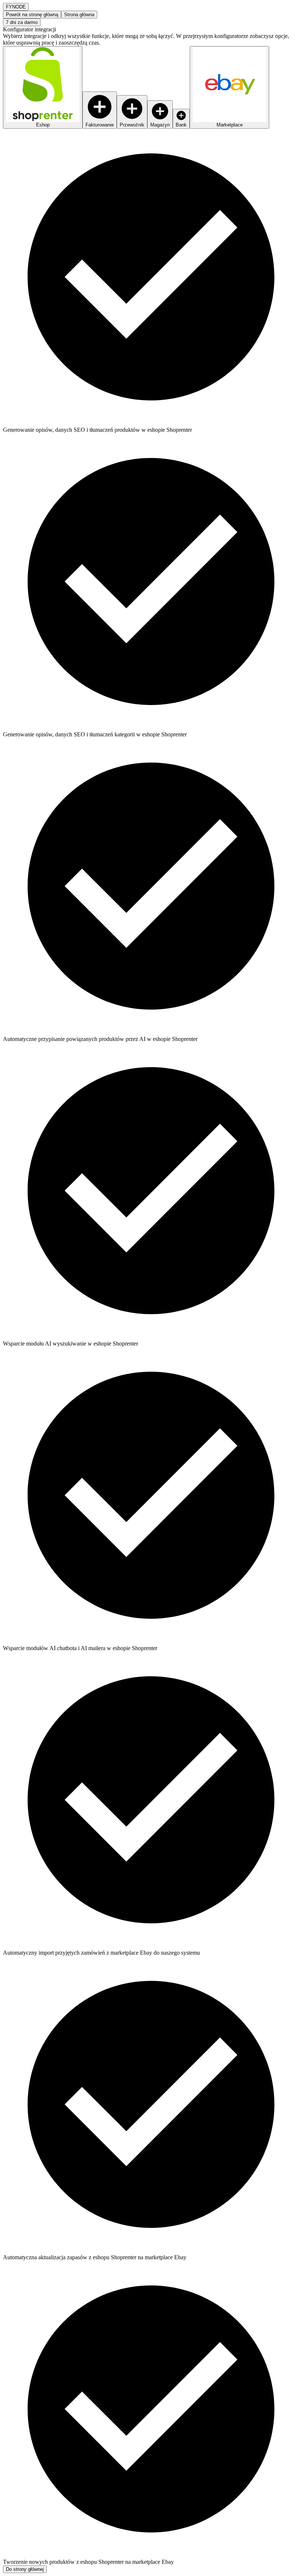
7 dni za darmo (22, 22)
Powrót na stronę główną (32, 15)
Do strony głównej (25, 2569)
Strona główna (79, 15)
